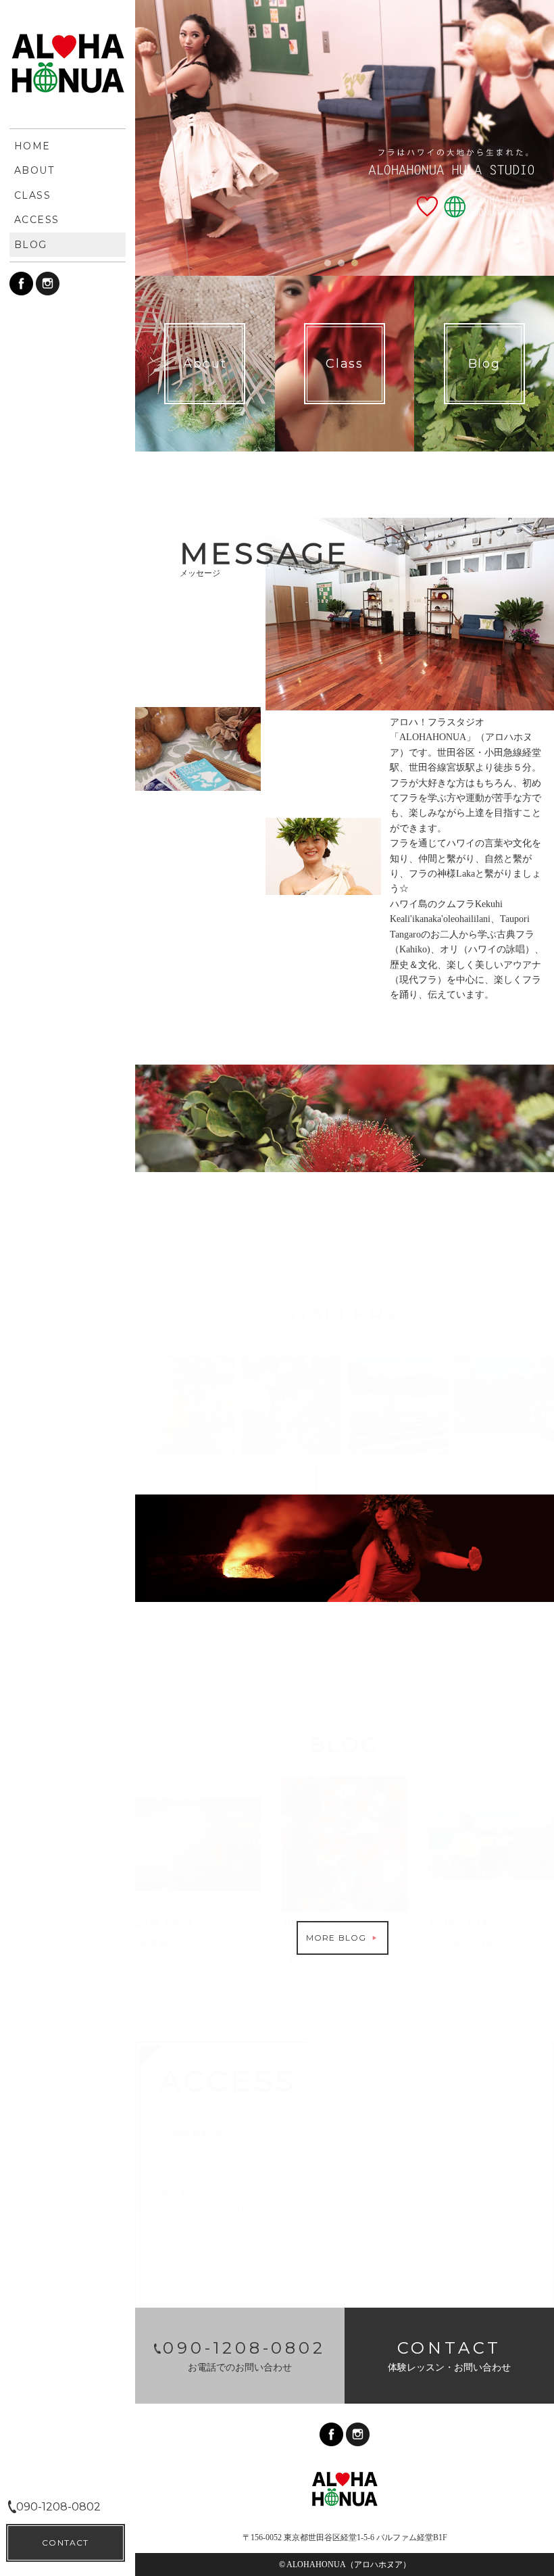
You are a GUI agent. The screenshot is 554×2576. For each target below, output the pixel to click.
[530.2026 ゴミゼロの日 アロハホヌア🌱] (398, 1405)
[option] (345, 138)
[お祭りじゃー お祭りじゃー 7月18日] (185, 1405)
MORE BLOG (338, 1938)
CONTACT (65, 2543)
